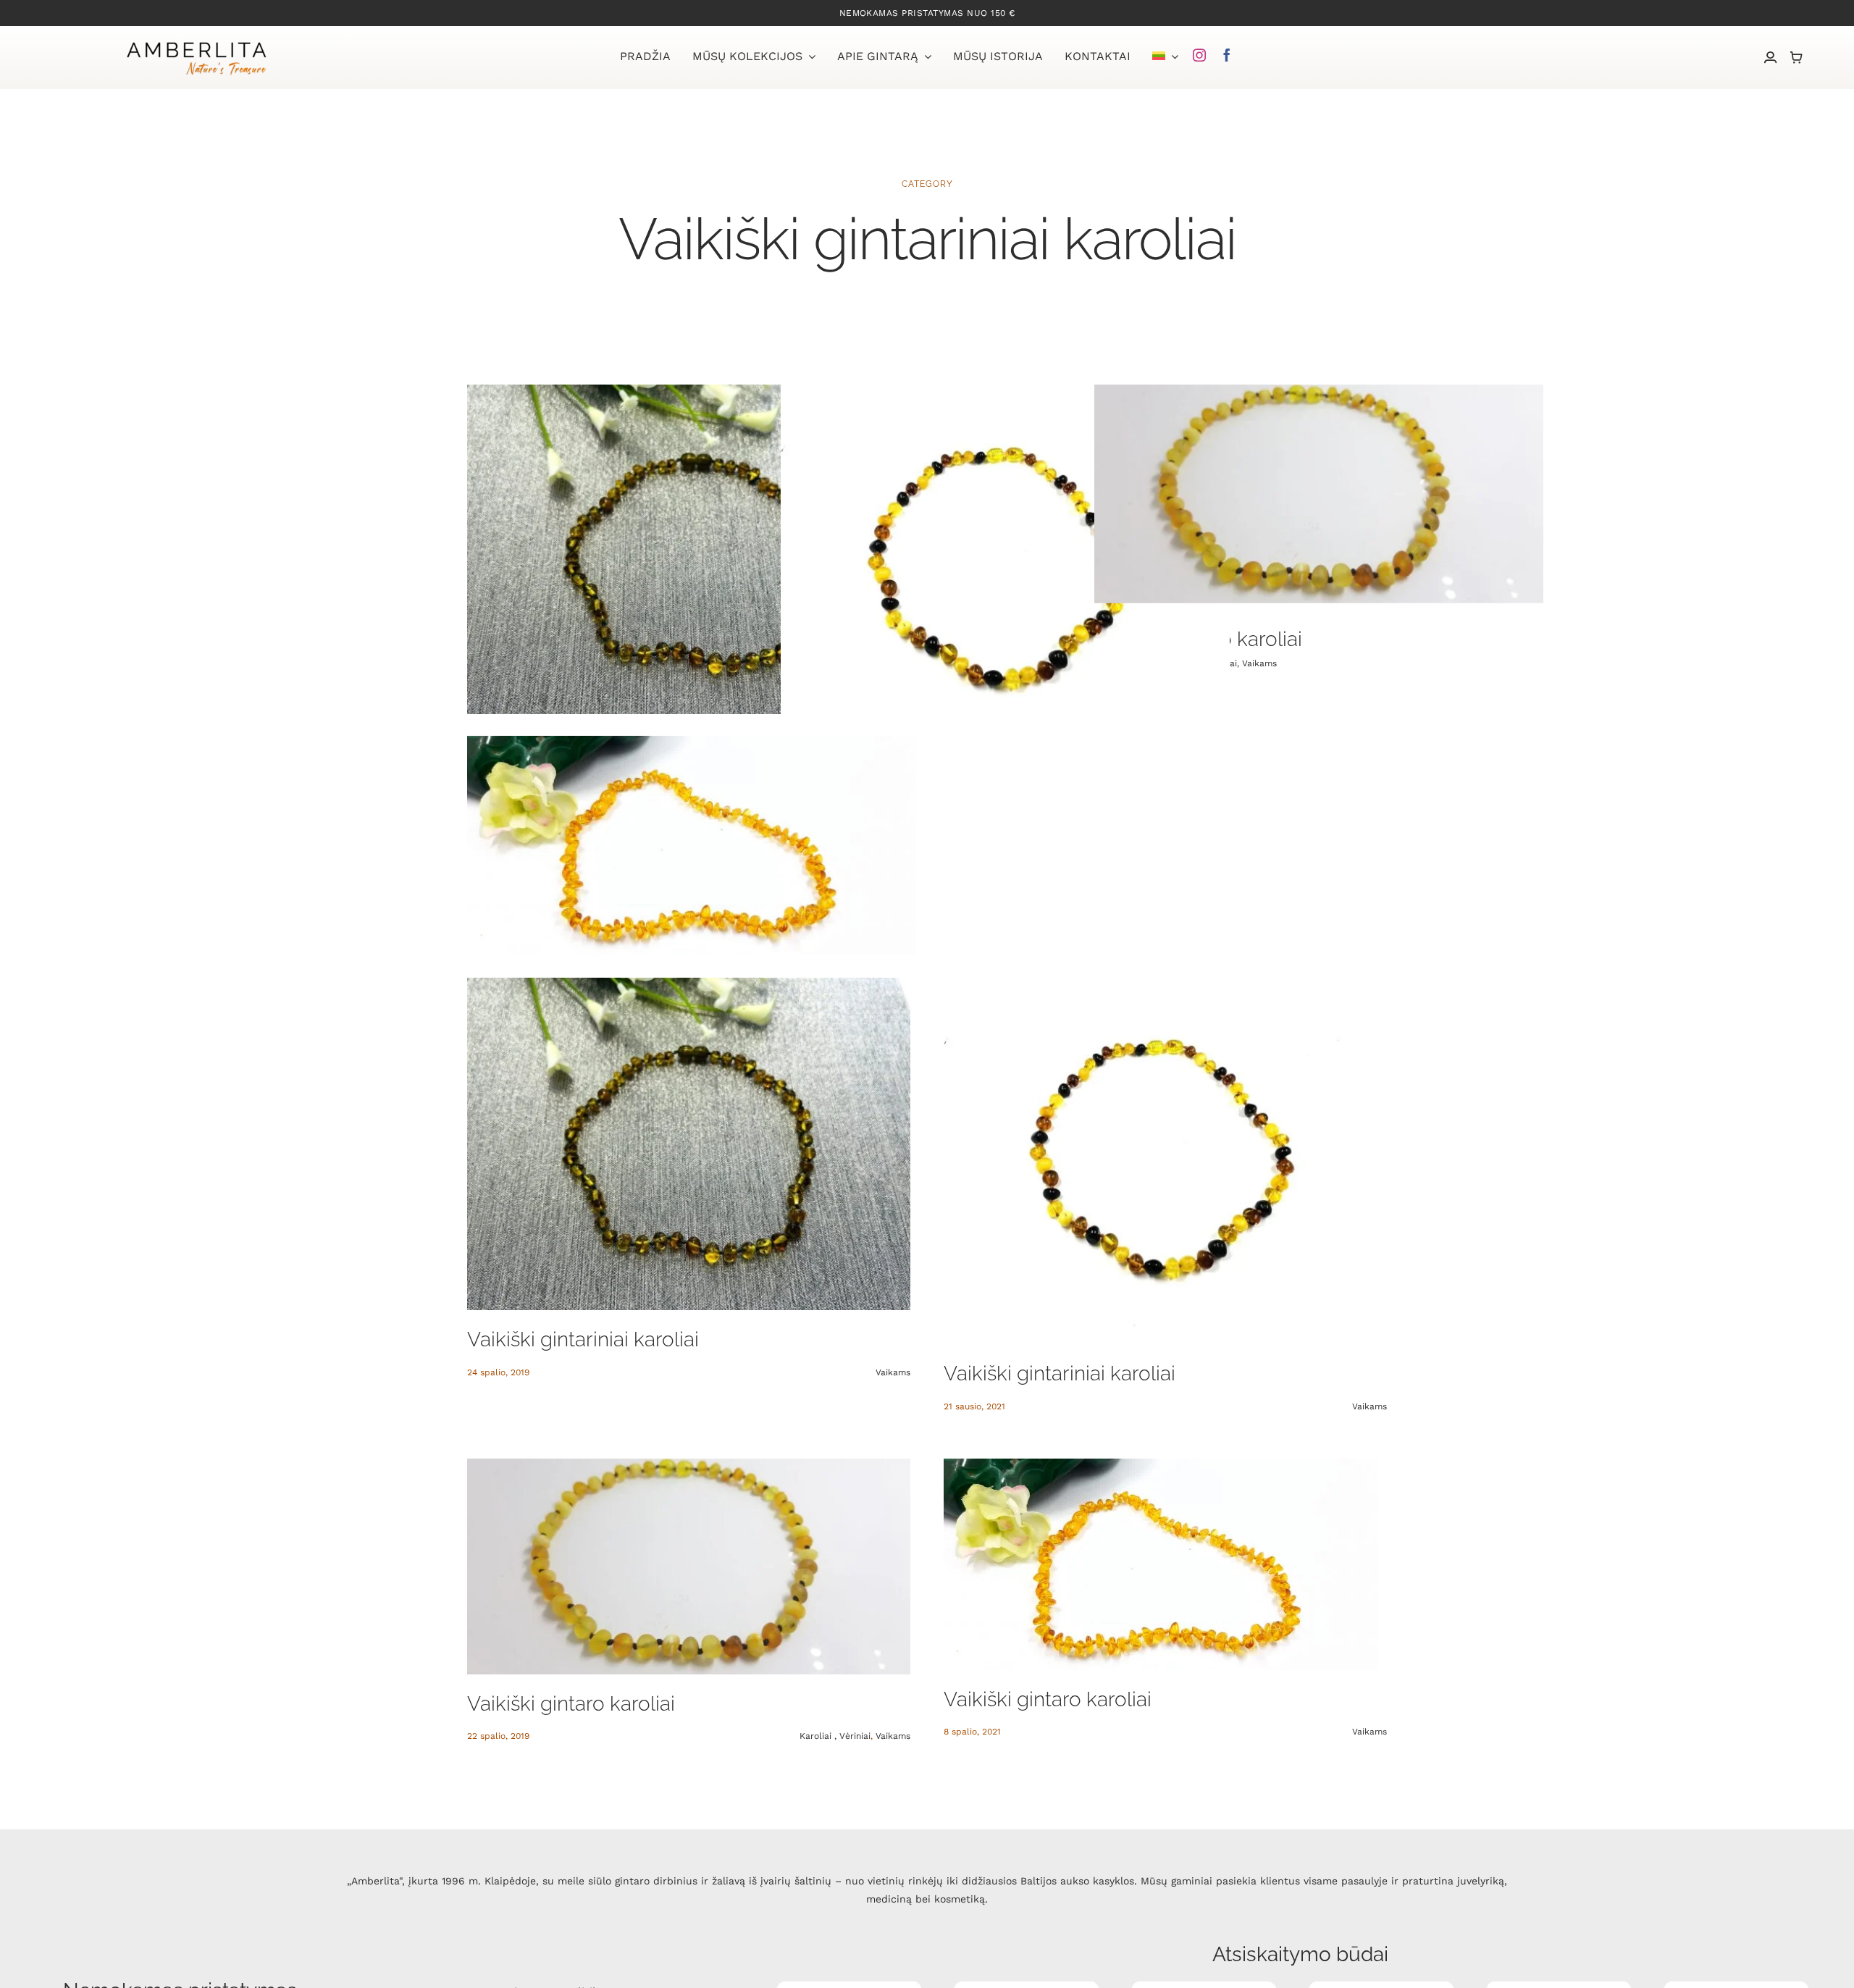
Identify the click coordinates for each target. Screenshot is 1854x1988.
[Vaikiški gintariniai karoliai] (692, 553)
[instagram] (1199, 55)
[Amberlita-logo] (196, 43)
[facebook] (1227, 55)
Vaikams (1259, 663)
